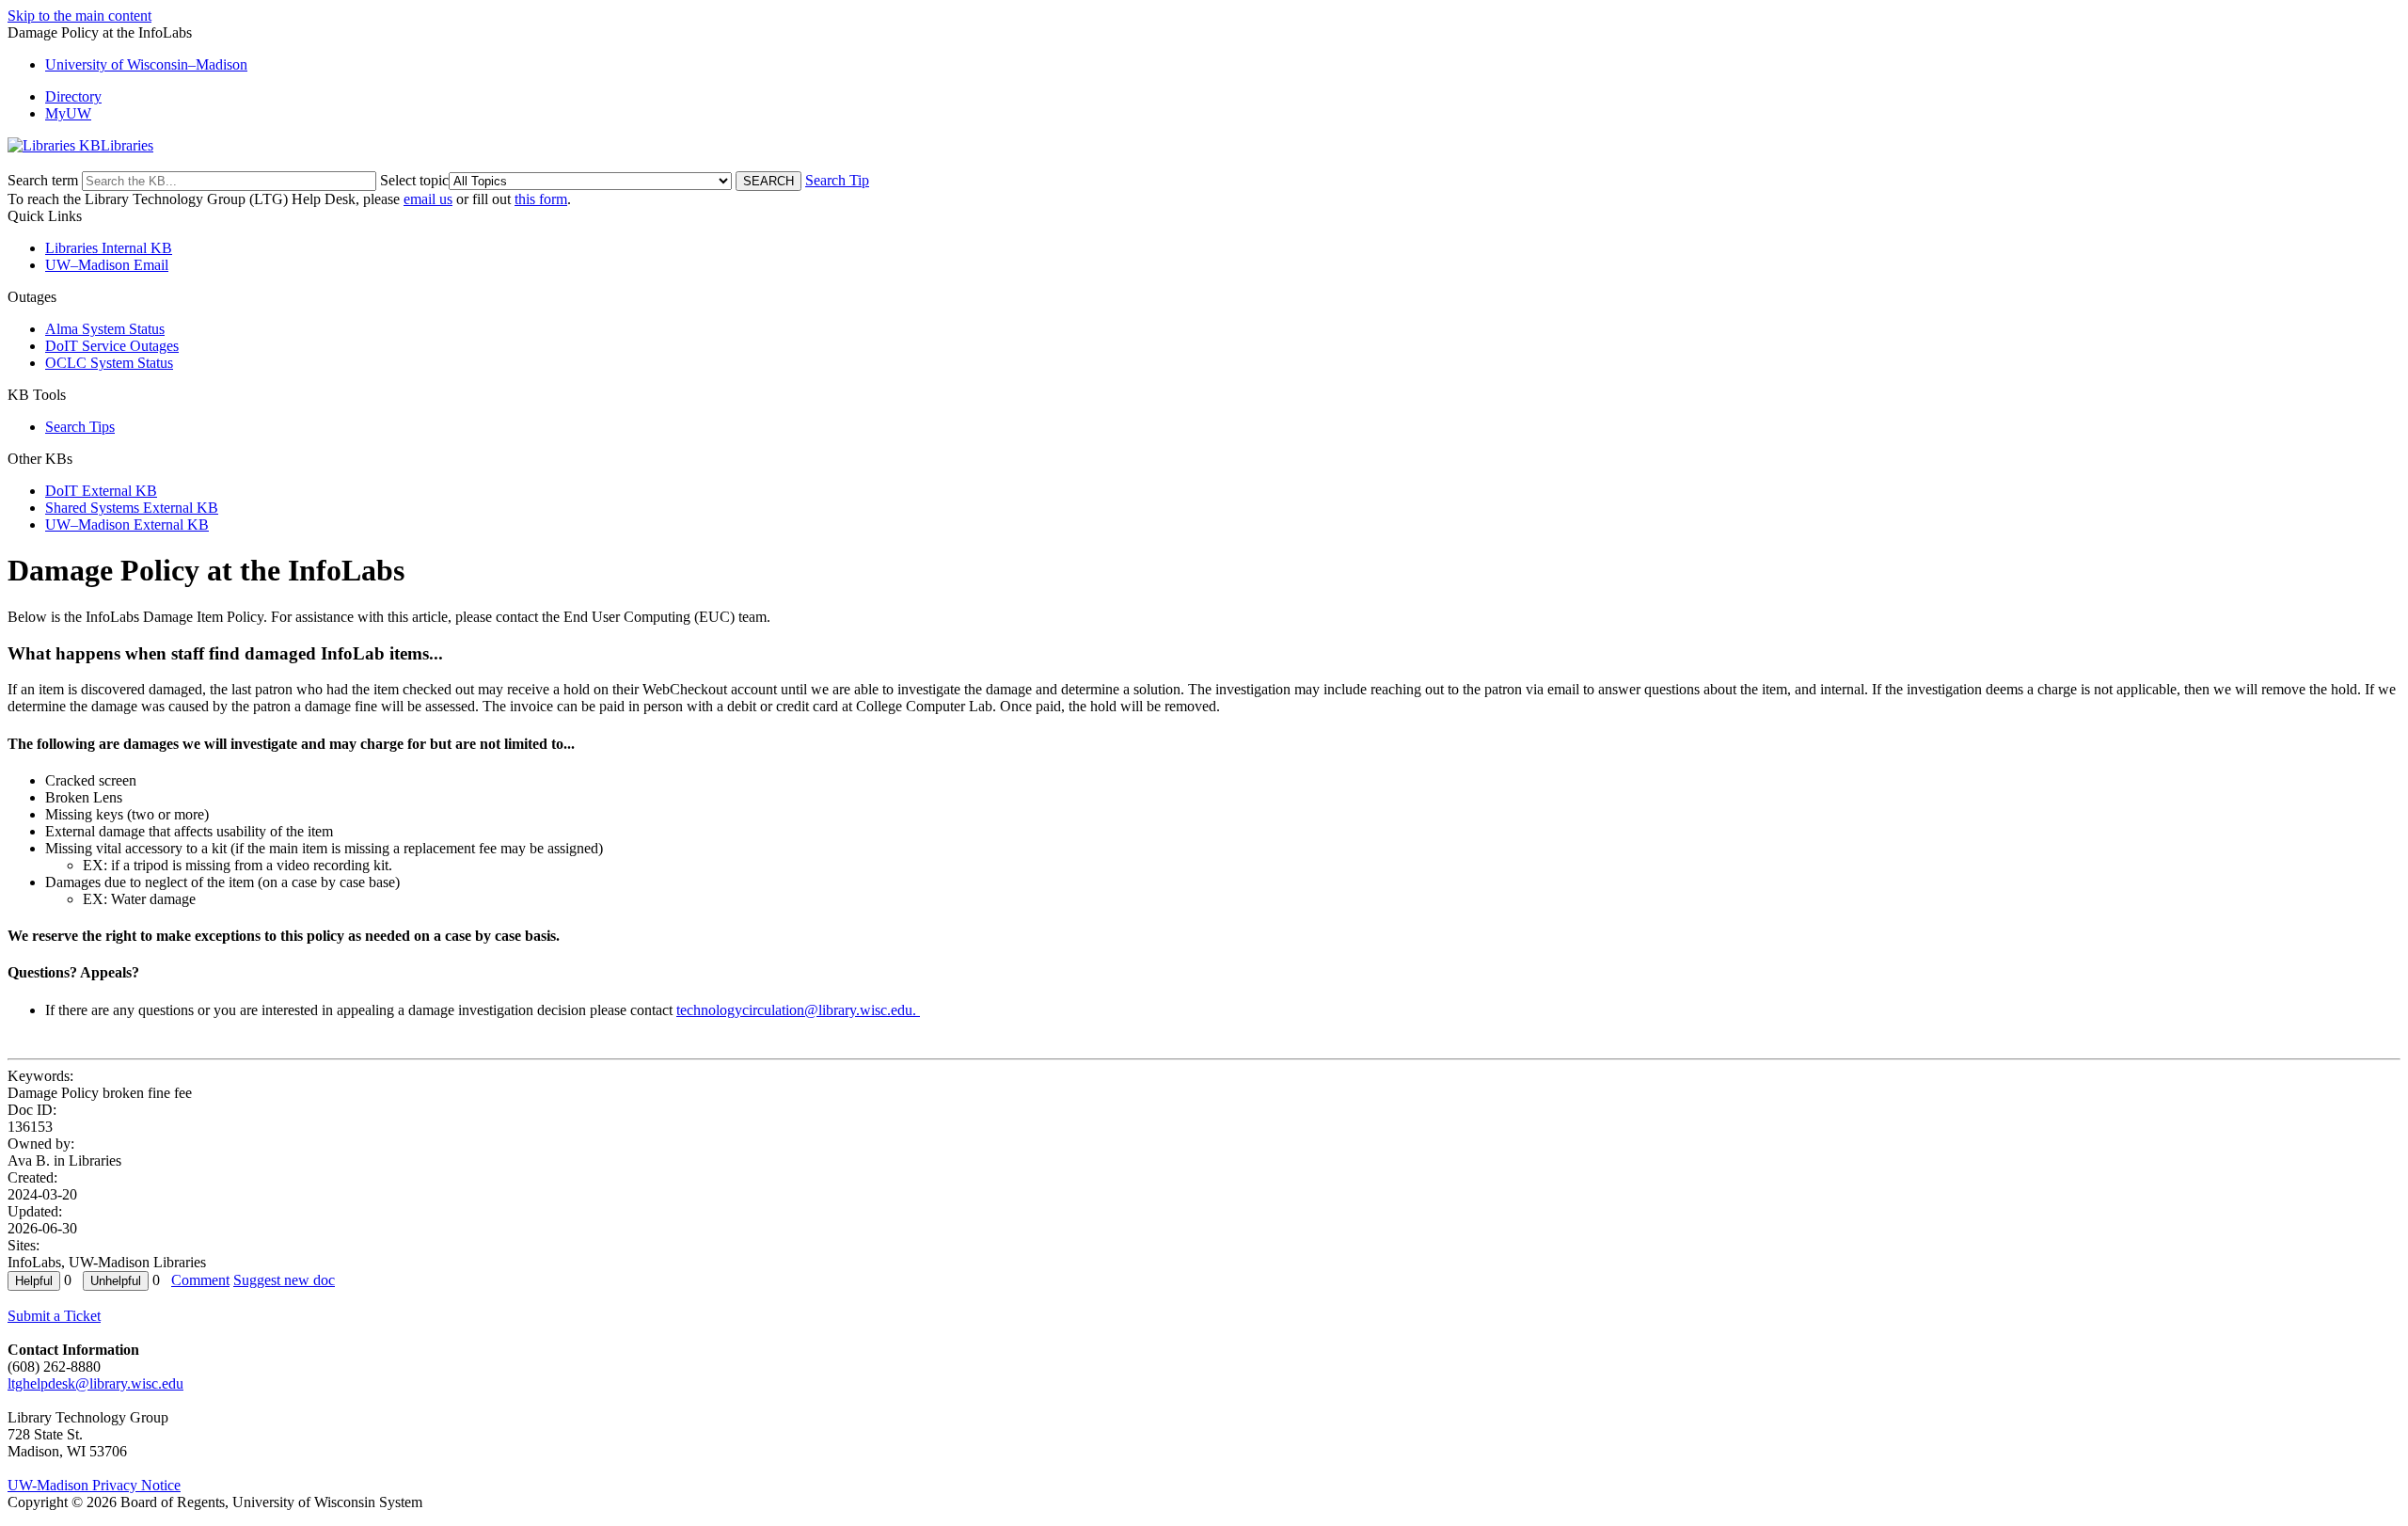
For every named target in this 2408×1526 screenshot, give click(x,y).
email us (428, 199)
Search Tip (837, 180)
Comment (200, 1280)
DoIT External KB (101, 491)
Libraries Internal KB (109, 248)
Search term (43, 180)
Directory (73, 96)
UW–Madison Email (107, 265)
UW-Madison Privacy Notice (94, 1485)
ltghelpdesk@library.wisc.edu (95, 1383)
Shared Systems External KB (132, 508)
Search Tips (80, 427)
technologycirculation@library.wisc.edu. (798, 1010)
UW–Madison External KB (127, 525)
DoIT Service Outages (112, 346)
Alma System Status (105, 329)
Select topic (414, 180)
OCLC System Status (109, 363)
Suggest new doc (284, 1280)
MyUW (68, 113)
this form (541, 199)
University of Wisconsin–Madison (146, 64)
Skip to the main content (79, 16)
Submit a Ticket (54, 1316)
